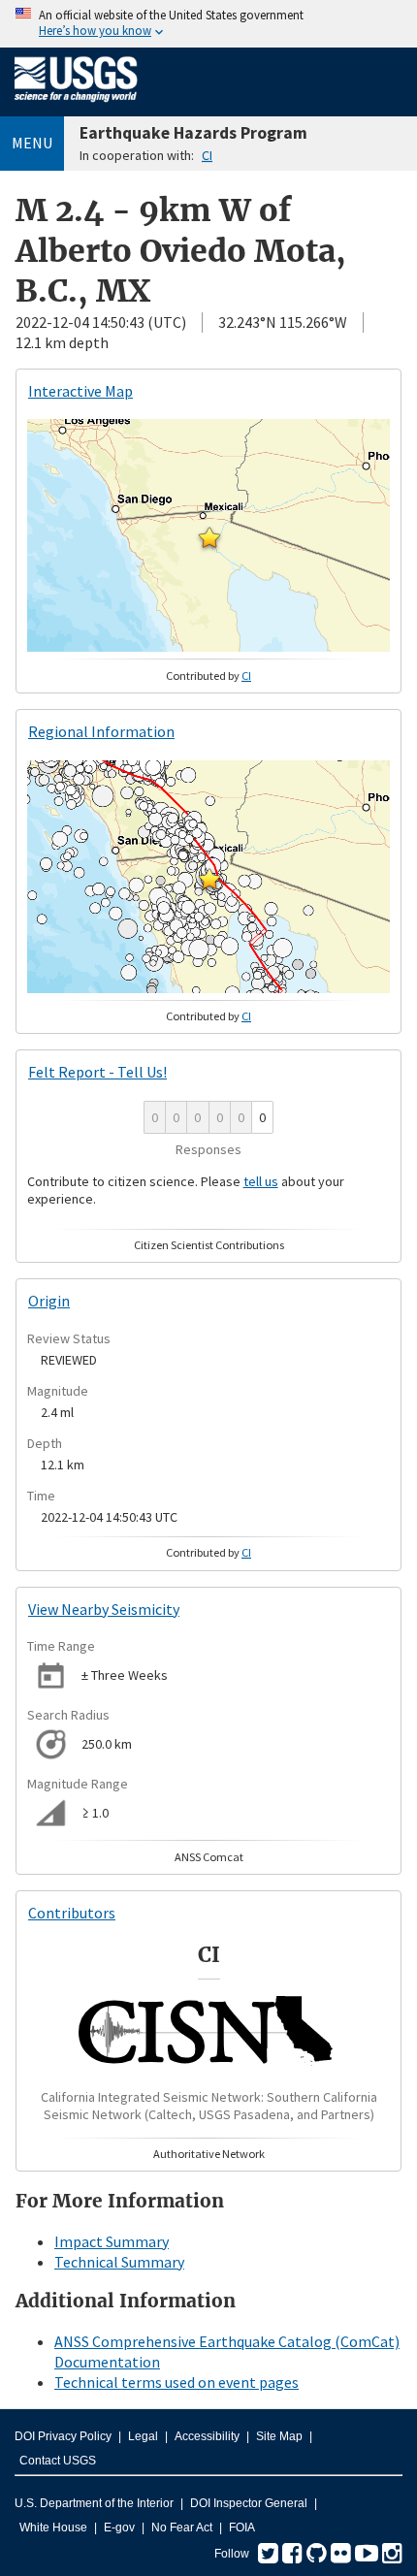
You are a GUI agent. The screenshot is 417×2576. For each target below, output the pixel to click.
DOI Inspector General (249, 2503)
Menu (32, 143)
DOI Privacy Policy (63, 2436)
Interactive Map (80, 391)
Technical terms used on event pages (176, 2382)
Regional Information (101, 731)
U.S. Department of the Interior (94, 2503)
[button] (209, 537)
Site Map (279, 2436)
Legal (143, 2436)
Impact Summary (112, 2241)
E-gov (119, 2528)
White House (53, 2528)
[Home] (76, 106)
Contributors (72, 1913)
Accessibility (207, 2436)
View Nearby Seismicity (104, 1609)
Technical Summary (119, 2262)
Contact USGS (58, 2461)
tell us (261, 1181)
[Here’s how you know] (208, 24)
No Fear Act (182, 2528)
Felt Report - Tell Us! (97, 1072)
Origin (49, 1301)
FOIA (242, 2528)
